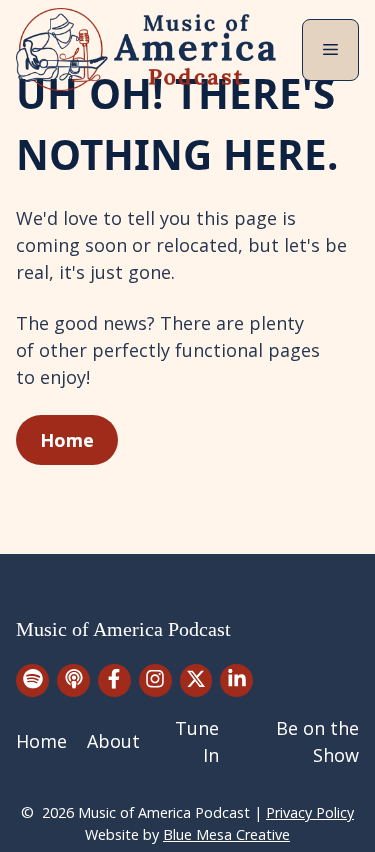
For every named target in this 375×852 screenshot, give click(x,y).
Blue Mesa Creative (226, 834)
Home (67, 440)
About (113, 741)
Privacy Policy (310, 812)
